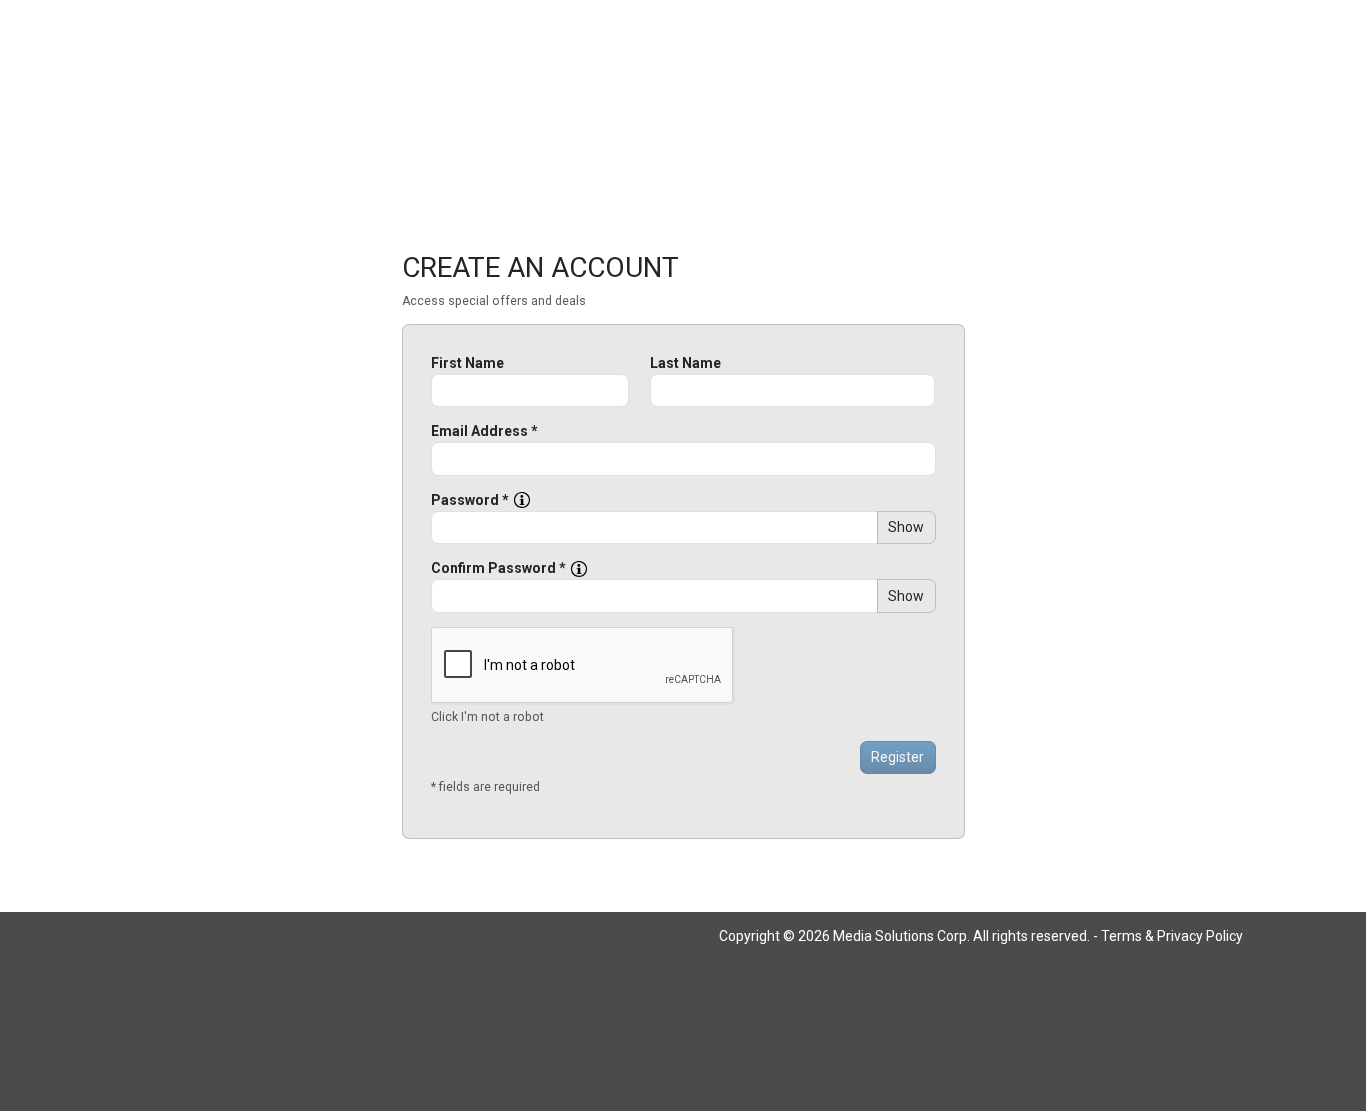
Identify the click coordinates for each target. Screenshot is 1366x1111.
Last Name (685, 363)
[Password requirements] (522, 500)
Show (906, 527)
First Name (467, 363)
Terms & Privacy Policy (1172, 936)
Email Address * (484, 431)
